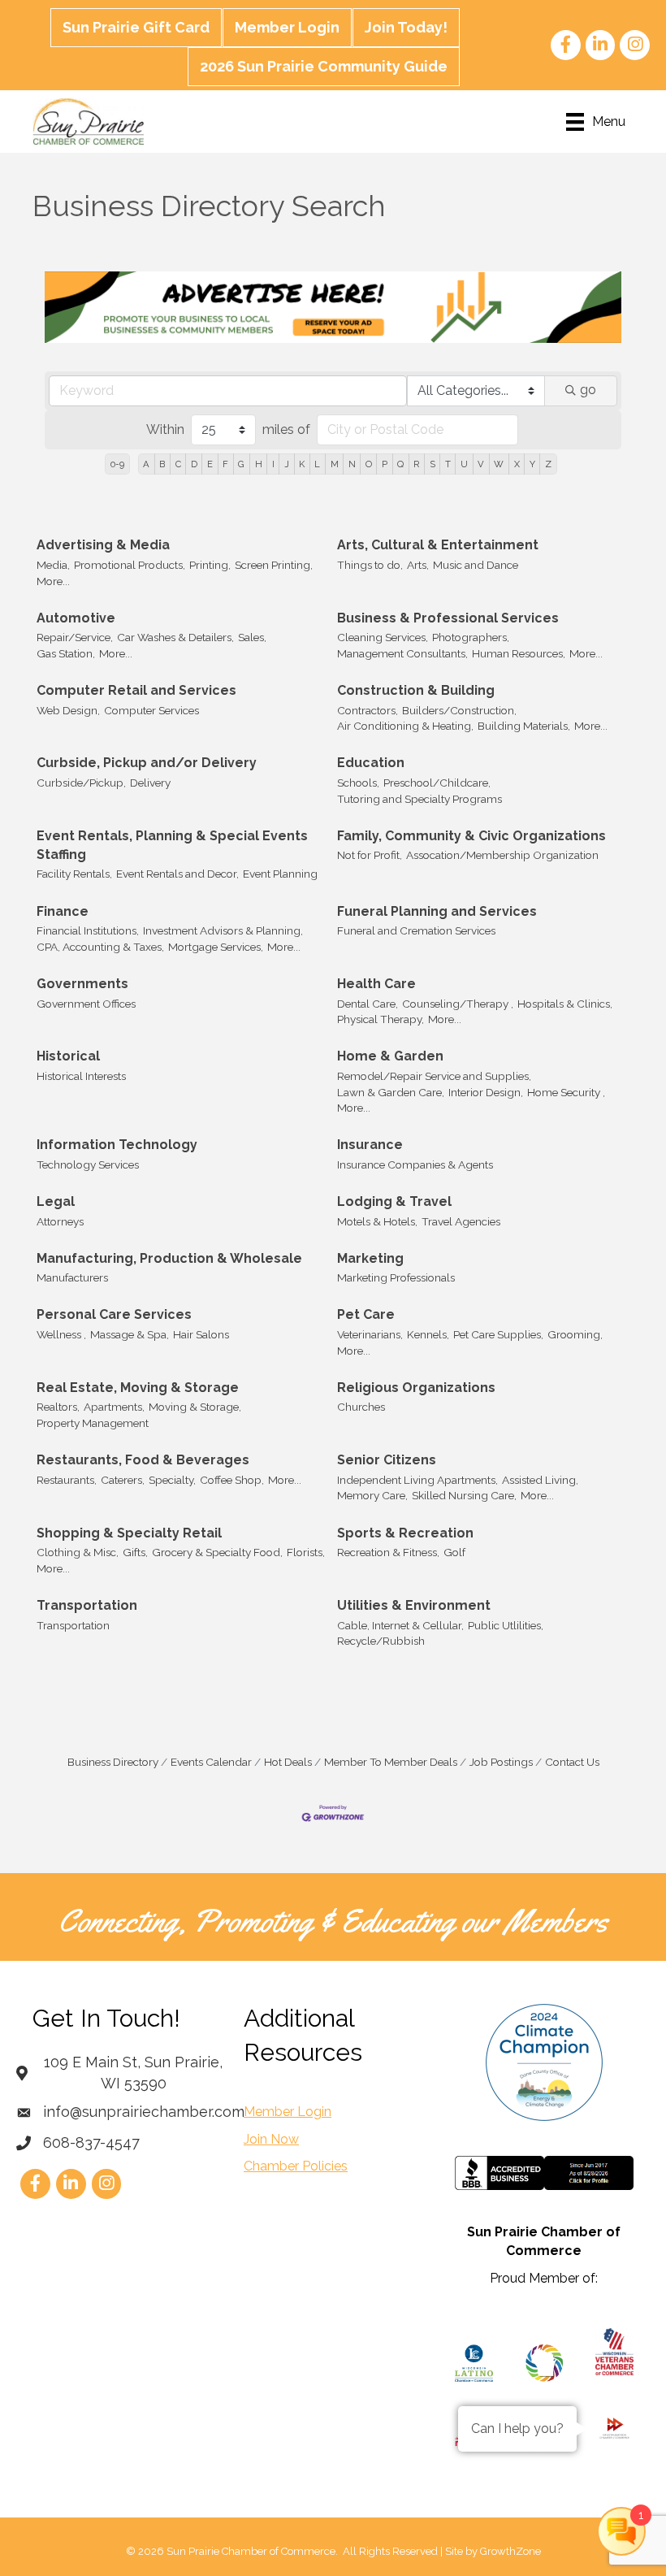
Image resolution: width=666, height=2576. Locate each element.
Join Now (271, 2139)
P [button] (385, 464)
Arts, (418, 565)
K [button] (302, 464)
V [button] (481, 464)
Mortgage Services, (216, 947)
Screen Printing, (274, 565)
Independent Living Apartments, (417, 1480)
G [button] (241, 464)
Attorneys (60, 1221)
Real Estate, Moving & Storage (138, 1388)
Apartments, (114, 1407)
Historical (68, 1056)
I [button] (273, 464)
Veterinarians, (370, 1334)
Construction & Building (416, 690)
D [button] (194, 464)
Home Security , (566, 1092)
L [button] (317, 464)
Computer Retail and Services (136, 690)
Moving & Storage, (195, 1407)
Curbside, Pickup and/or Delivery (147, 763)
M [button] (335, 464)
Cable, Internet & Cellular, (400, 1625)
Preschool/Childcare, (437, 783)
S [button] (432, 464)
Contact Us (572, 1762)
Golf (454, 1552)
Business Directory (113, 1762)
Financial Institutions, (88, 930)
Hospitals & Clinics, (565, 1004)
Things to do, (370, 565)
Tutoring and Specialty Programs (419, 799)
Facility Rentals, (74, 874)
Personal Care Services (114, 1314)
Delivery (150, 783)
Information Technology (117, 1145)
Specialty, (172, 1480)
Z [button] (548, 464)
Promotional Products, (130, 565)
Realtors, (58, 1407)
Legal (56, 1201)
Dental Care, (368, 1004)
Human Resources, (519, 653)
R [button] (416, 464)
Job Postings (501, 1762)
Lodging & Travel (394, 1201)
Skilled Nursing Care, (464, 1495)
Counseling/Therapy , (458, 1004)
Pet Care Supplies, (498, 1334)
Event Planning (280, 874)
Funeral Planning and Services (437, 911)
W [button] (499, 464)
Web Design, (68, 710)
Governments (82, 984)
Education (371, 763)
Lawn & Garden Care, (391, 1092)
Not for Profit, (370, 855)
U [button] (464, 464)
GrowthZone (510, 2551)
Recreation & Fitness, (388, 1552)
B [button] (162, 464)
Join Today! (406, 27)
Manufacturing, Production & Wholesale (169, 1258)
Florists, (306, 1552)
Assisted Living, (540, 1480)
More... (53, 581)
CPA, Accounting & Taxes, (100, 947)
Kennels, (428, 1334)
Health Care (376, 984)
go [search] (588, 390)
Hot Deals (288, 1762)
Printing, (210, 565)
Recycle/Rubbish (381, 1641)
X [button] (517, 464)
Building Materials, (524, 726)
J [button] (287, 464)
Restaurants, (67, 1480)
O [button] (369, 464)
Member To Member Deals (391, 1762)
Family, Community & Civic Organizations (471, 836)
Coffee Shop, (232, 1480)
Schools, (358, 783)
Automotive (76, 618)
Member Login (287, 27)
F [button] (225, 464)
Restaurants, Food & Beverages (143, 1460)
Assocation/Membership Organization (502, 855)
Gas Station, (66, 653)
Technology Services (88, 1164)
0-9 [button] (117, 464)
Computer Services (151, 710)
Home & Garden (390, 1056)
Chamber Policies (296, 2166)
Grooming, (575, 1334)
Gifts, (135, 1552)
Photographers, (471, 637)
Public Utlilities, (506, 1625)
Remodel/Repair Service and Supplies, (434, 1076)
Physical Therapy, (381, 1019)
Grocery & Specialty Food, (217, 1552)
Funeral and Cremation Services (416, 930)
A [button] (146, 464)
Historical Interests (81, 1076)
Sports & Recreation (405, 1533)
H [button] (259, 464)
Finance (63, 911)
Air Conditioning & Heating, (405, 726)
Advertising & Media (103, 545)
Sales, (252, 637)
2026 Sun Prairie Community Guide (324, 66)
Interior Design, (486, 1092)
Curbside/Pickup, (81, 783)
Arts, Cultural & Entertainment (438, 545)
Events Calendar (211, 1762)
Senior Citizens (387, 1460)
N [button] (352, 464)
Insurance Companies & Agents (415, 1164)
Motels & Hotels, (377, 1221)
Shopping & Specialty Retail (129, 1533)
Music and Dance (476, 565)
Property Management (93, 1423)
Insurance (370, 1145)
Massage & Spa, (130, 1334)
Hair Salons (201, 1334)
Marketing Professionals (396, 1277)
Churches (361, 1407)
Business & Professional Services (448, 618)
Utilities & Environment (414, 1605)
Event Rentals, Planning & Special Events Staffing (172, 845)
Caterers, (123, 1480)
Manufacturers (72, 1277)
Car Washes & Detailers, (175, 637)
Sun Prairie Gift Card (136, 27)
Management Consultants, (402, 653)
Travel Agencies (461, 1221)
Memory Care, (372, 1495)
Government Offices (86, 1004)
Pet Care (366, 1314)
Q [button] (400, 464)
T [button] (448, 464)
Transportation (87, 1605)
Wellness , (61, 1334)
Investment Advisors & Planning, (223, 930)
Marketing (370, 1258)
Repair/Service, (75, 637)
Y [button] (532, 464)
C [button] (178, 464)
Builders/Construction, (459, 710)
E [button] (210, 464)
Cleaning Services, (383, 637)
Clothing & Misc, (78, 1552)
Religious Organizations (416, 1388)
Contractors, (368, 710)
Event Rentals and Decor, (177, 874)
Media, (53, 565)
